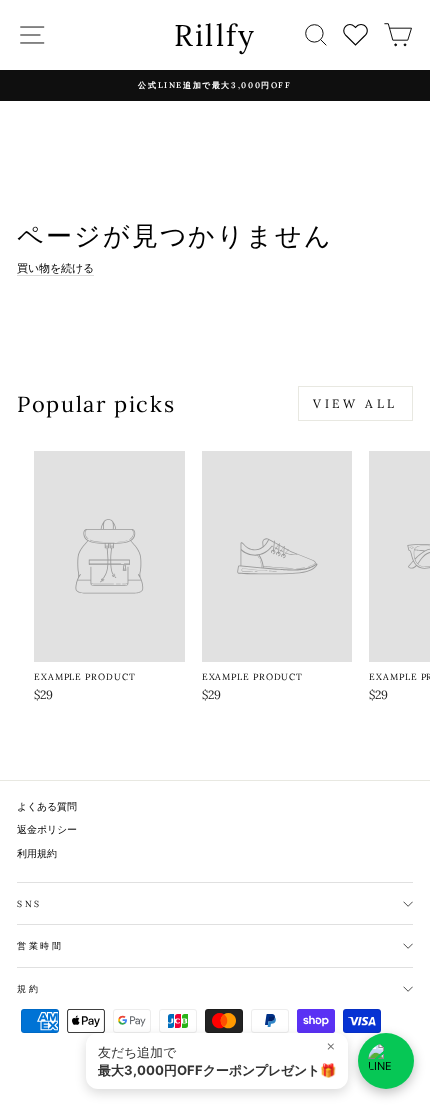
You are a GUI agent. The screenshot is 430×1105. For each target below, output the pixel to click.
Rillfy (215, 35)
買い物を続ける (55, 268)
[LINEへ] (386, 1061)
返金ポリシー (47, 829)
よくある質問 (47, 806)
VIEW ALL (355, 403)
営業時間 (40, 945)
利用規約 (37, 853)
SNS (29, 903)
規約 (28, 988)
